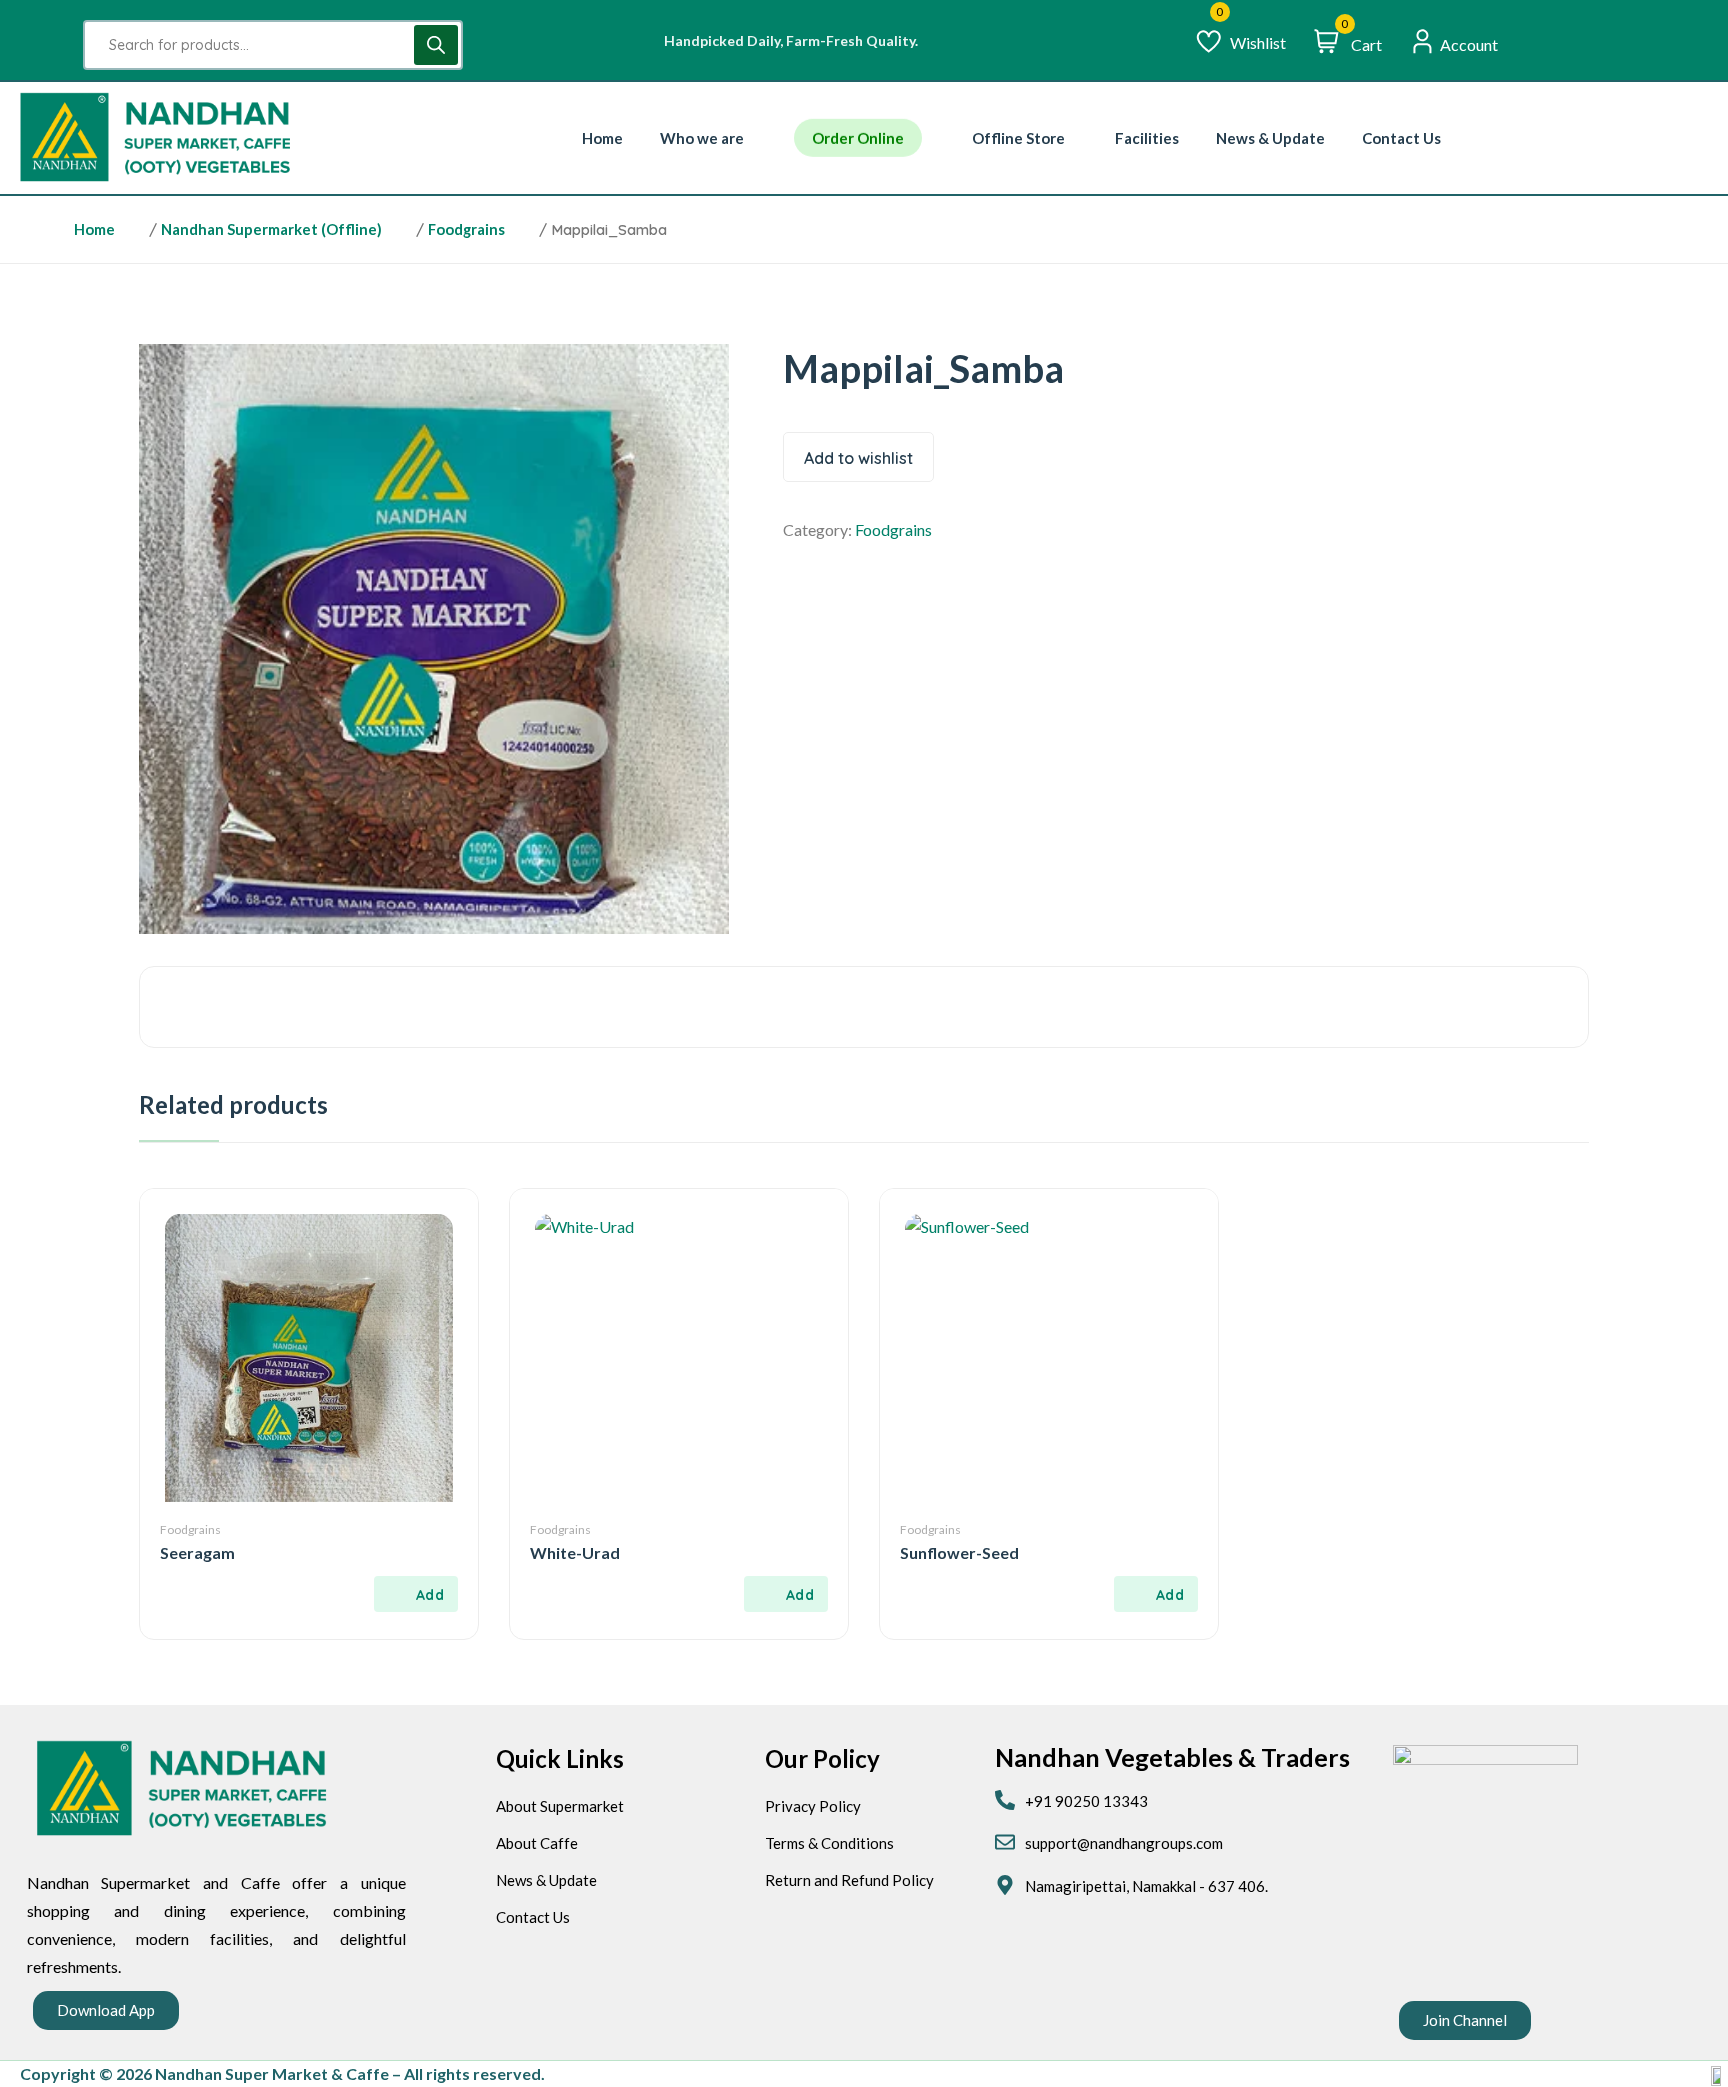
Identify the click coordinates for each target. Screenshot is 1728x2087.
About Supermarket (560, 1806)
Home (94, 229)
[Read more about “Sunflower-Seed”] (1156, 1594)
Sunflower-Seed (959, 1552)
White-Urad (575, 1552)
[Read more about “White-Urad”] (786, 1594)
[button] (106, 2010)
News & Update (546, 1880)
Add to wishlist (858, 458)
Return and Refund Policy (849, 1880)
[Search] (436, 45)
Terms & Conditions (829, 1843)
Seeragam (197, 1552)
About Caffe (537, 1843)
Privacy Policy (813, 1806)
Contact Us (533, 1917)
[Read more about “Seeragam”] (416, 1594)
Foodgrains (466, 229)
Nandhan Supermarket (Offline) (271, 229)
